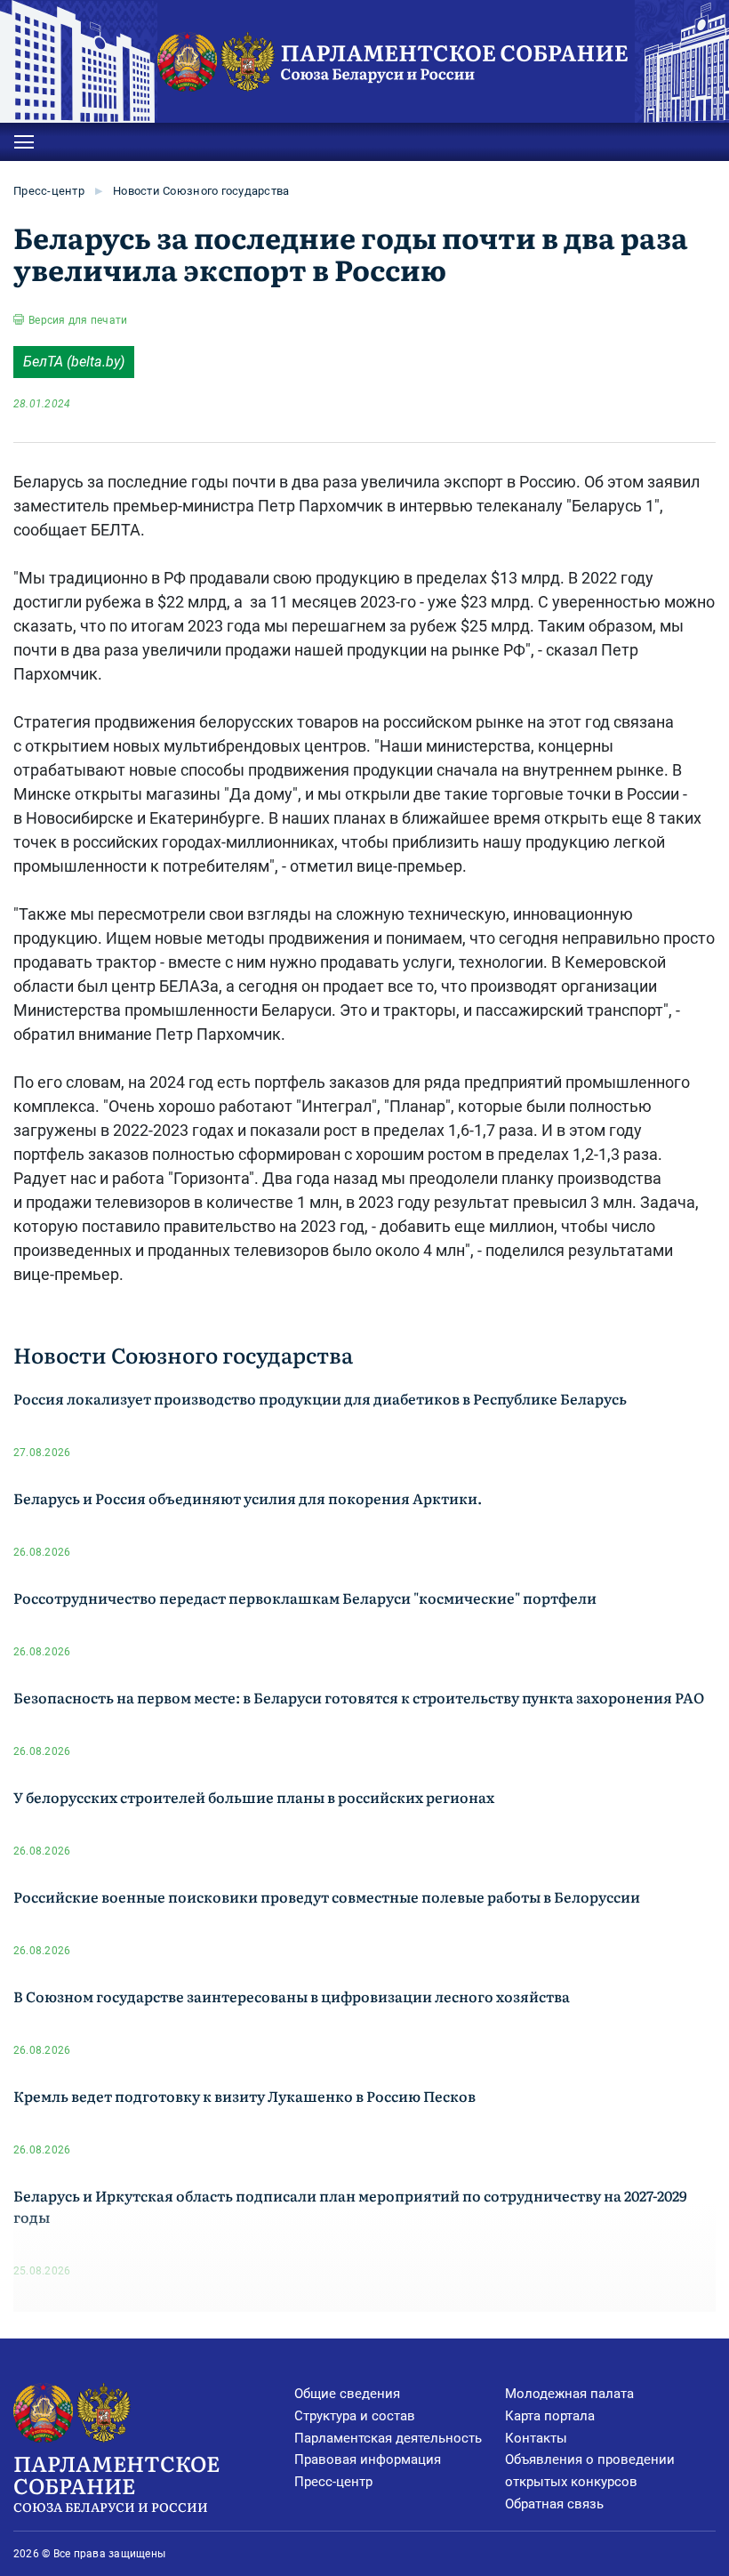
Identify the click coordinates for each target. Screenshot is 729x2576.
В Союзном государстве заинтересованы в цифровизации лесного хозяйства (292, 1996)
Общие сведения (347, 2394)
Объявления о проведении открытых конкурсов (590, 2471)
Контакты (536, 2438)
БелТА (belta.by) (74, 362)
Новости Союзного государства (201, 191)
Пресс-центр (49, 191)
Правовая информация (368, 2459)
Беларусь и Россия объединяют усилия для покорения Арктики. (248, 1498)
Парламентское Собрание (116, 2481)
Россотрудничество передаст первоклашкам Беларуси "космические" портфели (305, 1598)
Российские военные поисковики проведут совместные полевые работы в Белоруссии (327, 1896)
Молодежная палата (569, 2394)
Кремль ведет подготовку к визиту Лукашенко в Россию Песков (244, 2096)
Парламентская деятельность (388, 2438)
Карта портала (550, 2416)
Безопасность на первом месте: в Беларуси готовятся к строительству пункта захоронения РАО (359, 1697)
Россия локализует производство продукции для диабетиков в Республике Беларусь (320, 1398)
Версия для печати (78, 320)
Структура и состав (355, 2416)
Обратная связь (554, 2504)
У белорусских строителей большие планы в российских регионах (254, 1797)
